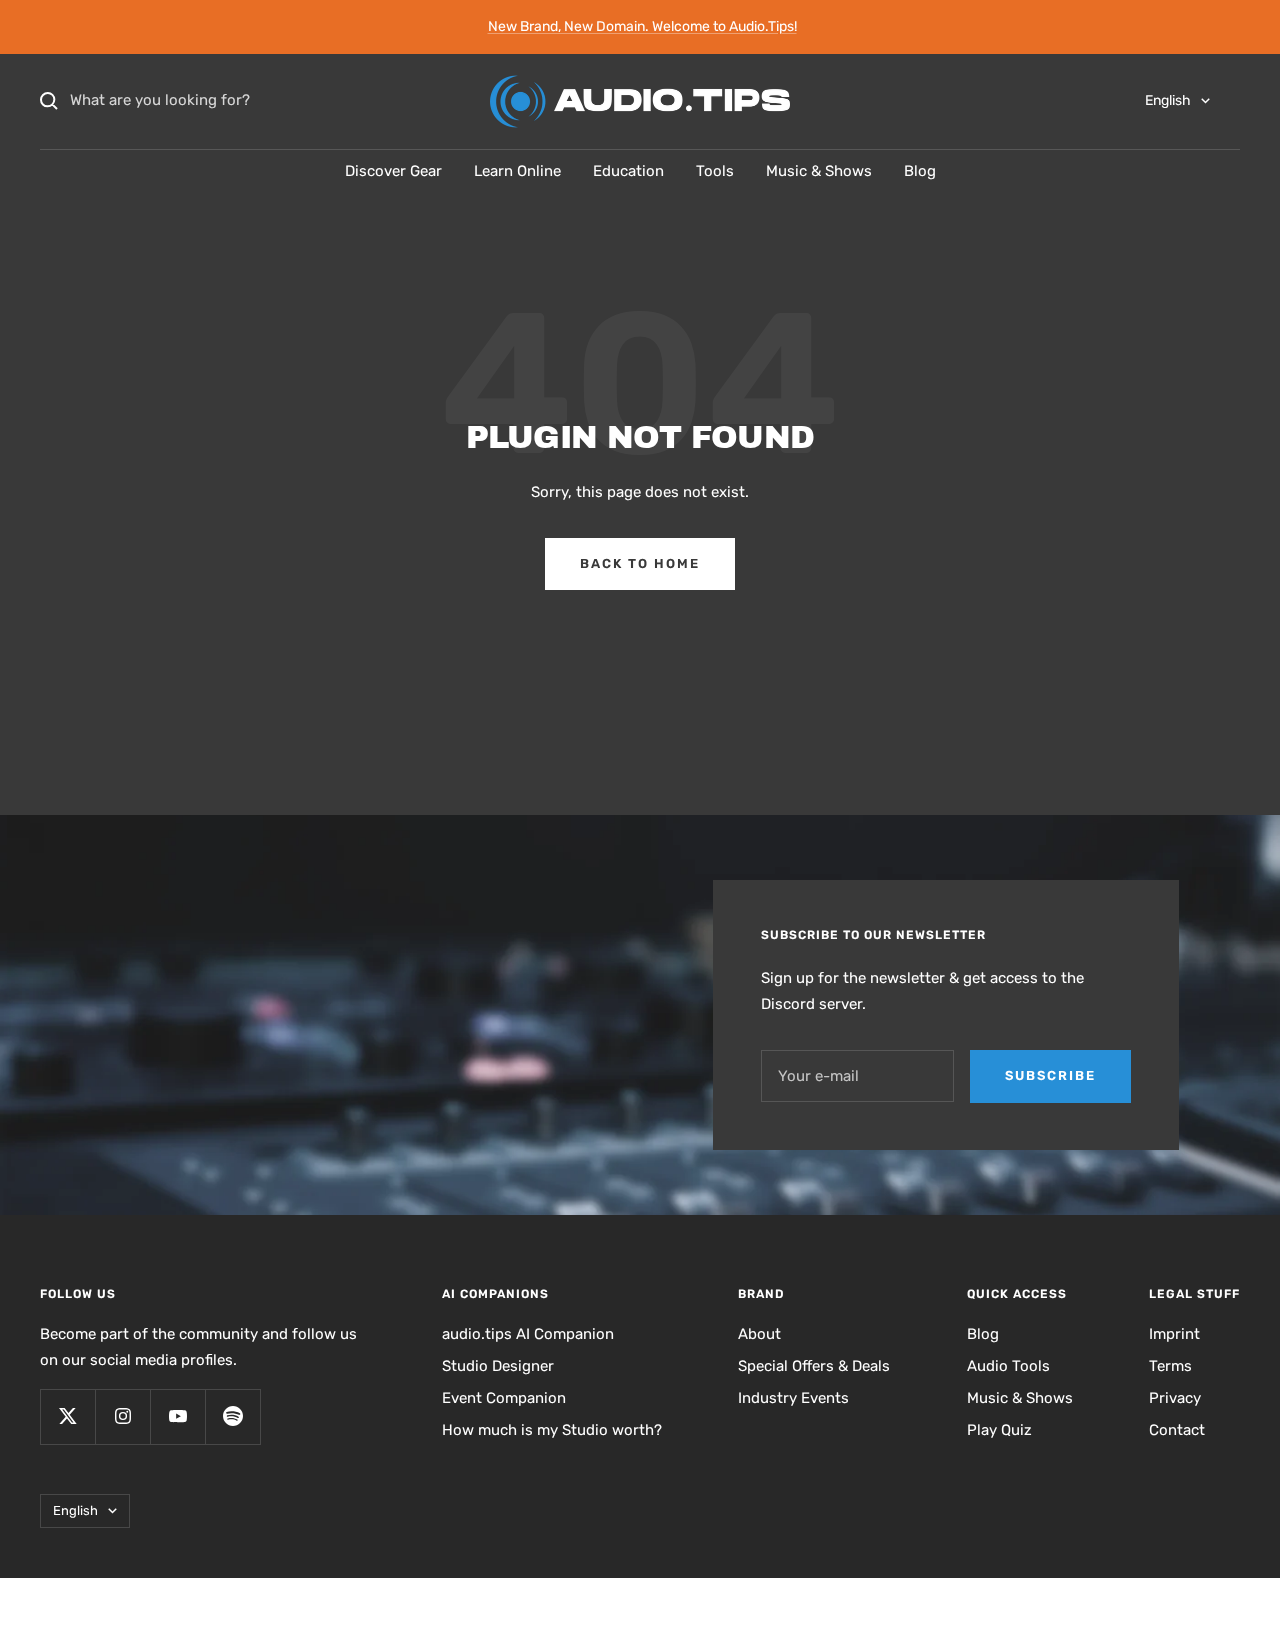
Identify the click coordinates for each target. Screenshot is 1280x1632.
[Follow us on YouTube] (177, 1416)
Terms (1170, 1366)
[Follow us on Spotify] (232, 1416)
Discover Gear (393, 171)
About (759, 1334)
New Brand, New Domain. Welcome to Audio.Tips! (642, 26)
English (1168, 100)
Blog (920, 171)
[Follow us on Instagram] (122, 1416)
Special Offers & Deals (814, 1366)
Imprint (1174, 1334)
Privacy (1175, 1398)
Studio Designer (498, 1366)
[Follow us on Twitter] (67, 1416)
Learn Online (517, 171)
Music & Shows (819, 171)
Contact (1177, 1430)
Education (628, 171)
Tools (715, 171)
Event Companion (504, 1398)
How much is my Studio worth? (552, 1430)
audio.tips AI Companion (528, 1334)
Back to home (640, 563)
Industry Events (793, 1398)
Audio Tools (1008, 1366)
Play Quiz (999, 1430)
